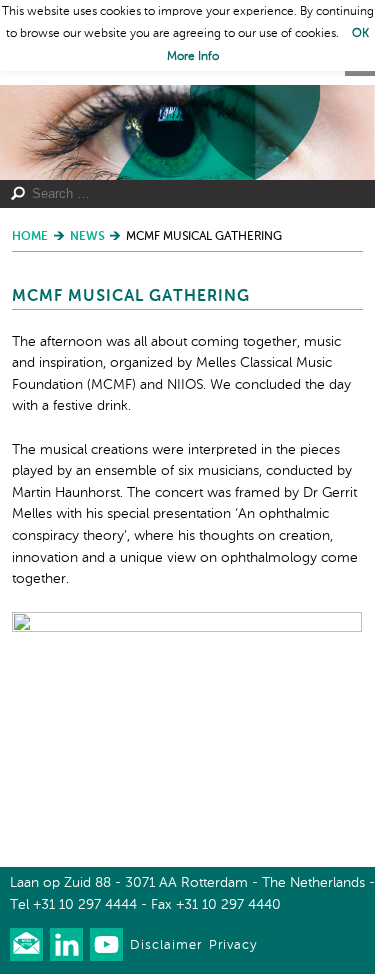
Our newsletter (26, 944)
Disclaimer (166, 945)
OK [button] (360, 34)
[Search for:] (180, 194)
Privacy (233, 945)
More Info (193, 57)
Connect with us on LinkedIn (66, 944)
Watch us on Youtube (106, 944)
